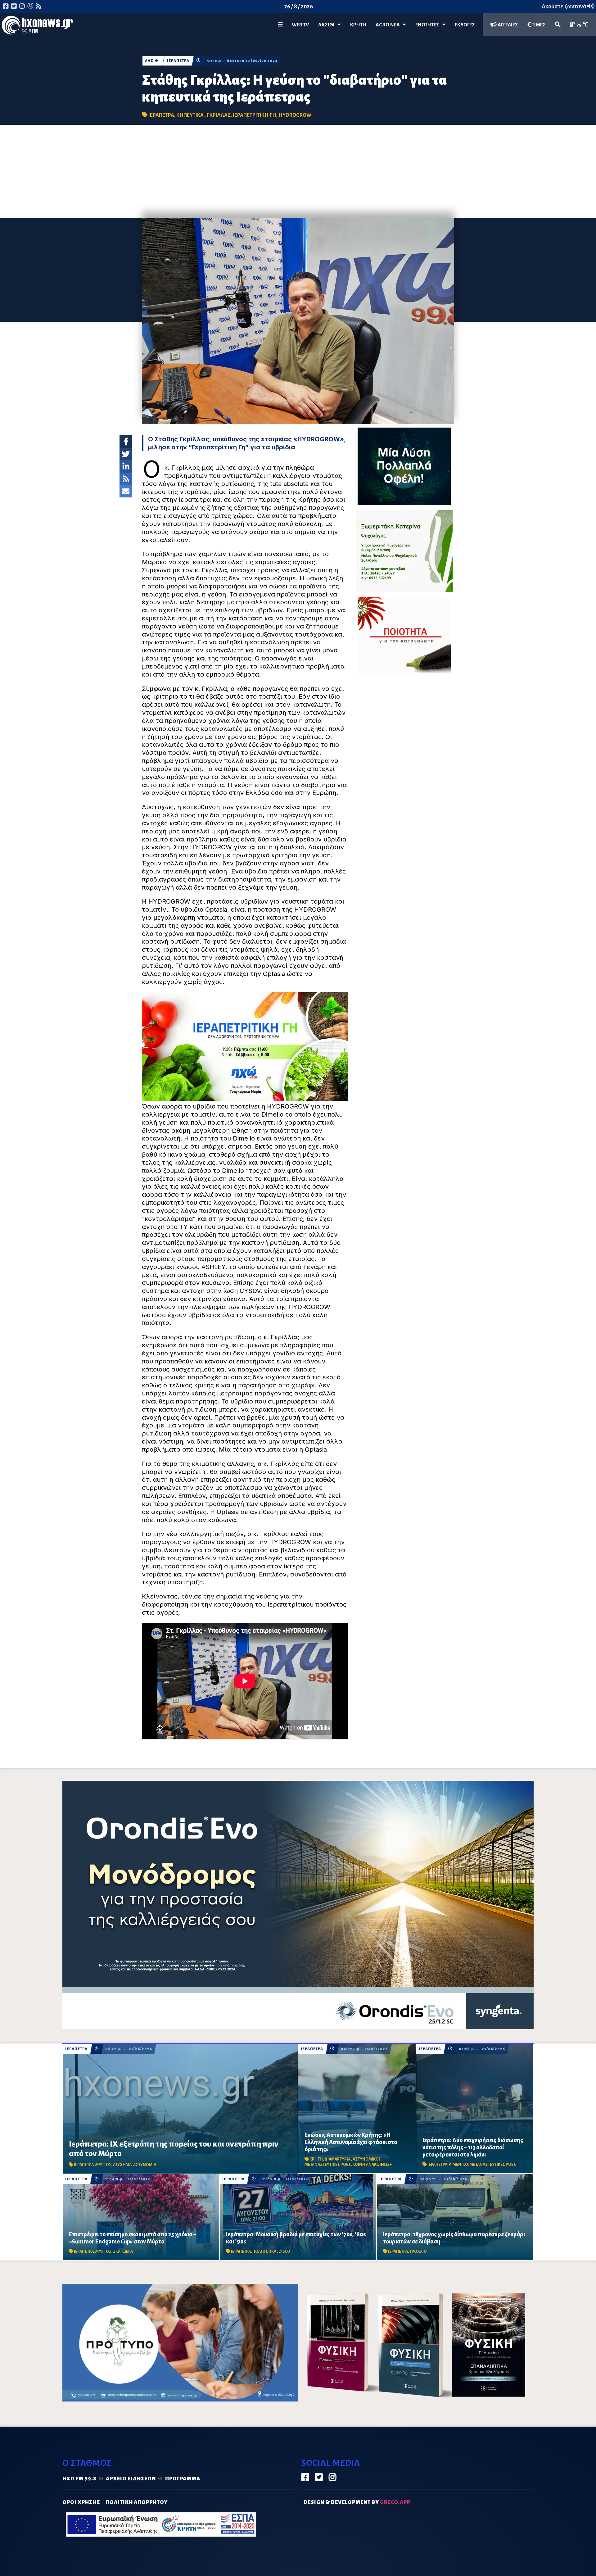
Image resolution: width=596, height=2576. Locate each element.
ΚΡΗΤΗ (358, 25)
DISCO (284, 2252)
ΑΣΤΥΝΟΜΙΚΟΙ (367, 2159)
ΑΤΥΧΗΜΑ (122, 2165)
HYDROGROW (295, 115)
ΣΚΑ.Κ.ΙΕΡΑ (123, 2252)
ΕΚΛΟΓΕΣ (465, 25)
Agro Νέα (389, 25)
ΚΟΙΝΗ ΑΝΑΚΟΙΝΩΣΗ (372, 2165)
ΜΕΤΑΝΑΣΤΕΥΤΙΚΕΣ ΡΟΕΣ (328, 2165)
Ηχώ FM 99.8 (79, 2479)
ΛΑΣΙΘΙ (152, 61)
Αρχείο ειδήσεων (131, 2479)
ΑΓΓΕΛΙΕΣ (507, 25)
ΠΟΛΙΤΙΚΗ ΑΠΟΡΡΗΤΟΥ (137, 2502)
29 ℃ (582, 25)
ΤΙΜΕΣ (538, 25)
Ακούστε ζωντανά (564, 7)
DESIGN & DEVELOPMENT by (357, 2502)
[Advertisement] (298, 171)
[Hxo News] (37, 26)
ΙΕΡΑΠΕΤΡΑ (178, 61)
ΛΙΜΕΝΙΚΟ (458, 2165)
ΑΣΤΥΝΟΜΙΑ (145, 2165)
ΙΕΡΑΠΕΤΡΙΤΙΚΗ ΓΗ (255, 115)
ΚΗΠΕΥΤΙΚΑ (190, 115)
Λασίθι (328, 25)
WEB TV (300, 25)
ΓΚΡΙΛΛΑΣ (219, 115)
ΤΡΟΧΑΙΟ (418, 2252)
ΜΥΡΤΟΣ (103, 2165)
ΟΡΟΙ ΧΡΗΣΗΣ (81, 2502)
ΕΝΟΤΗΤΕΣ (429, 25)
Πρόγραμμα (183, 2479)
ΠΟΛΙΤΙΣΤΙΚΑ (265, 2252)
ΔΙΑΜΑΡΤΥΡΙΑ (338, 2159)
